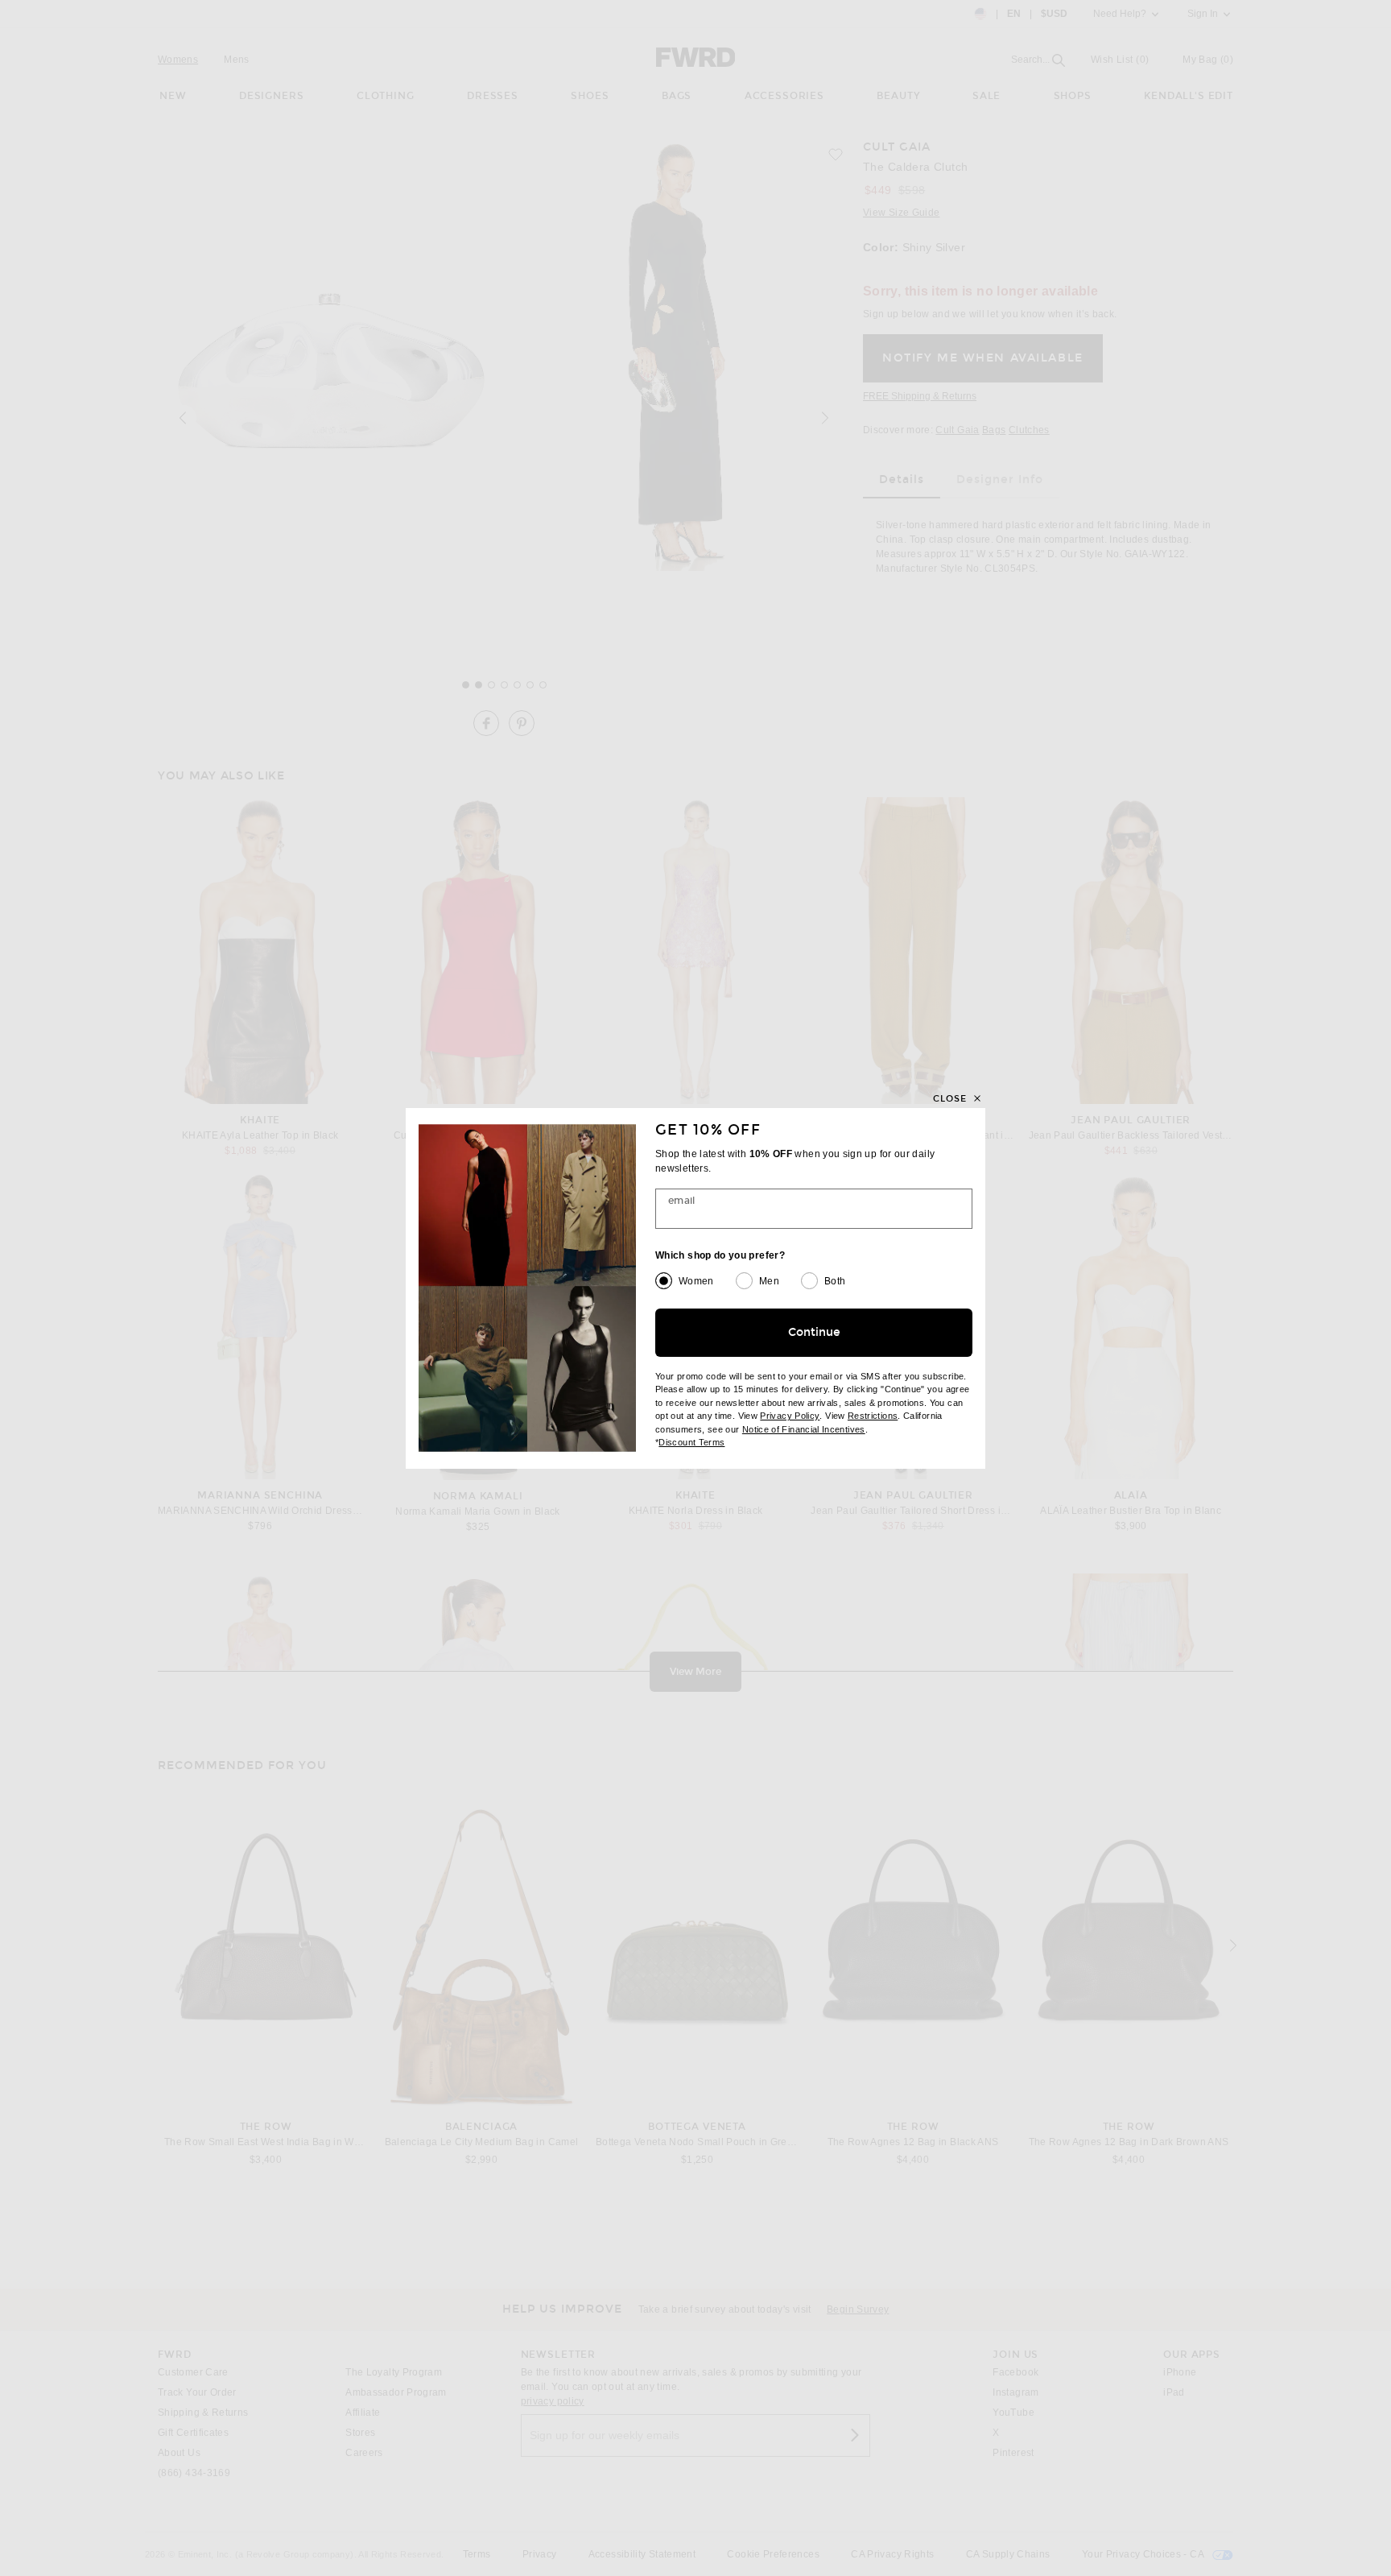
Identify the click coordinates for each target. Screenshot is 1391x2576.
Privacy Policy (790, 1416)
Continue (814, 1332)
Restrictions (873, 1416)
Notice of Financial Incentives (804, 1429)
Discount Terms (691, 1442)
